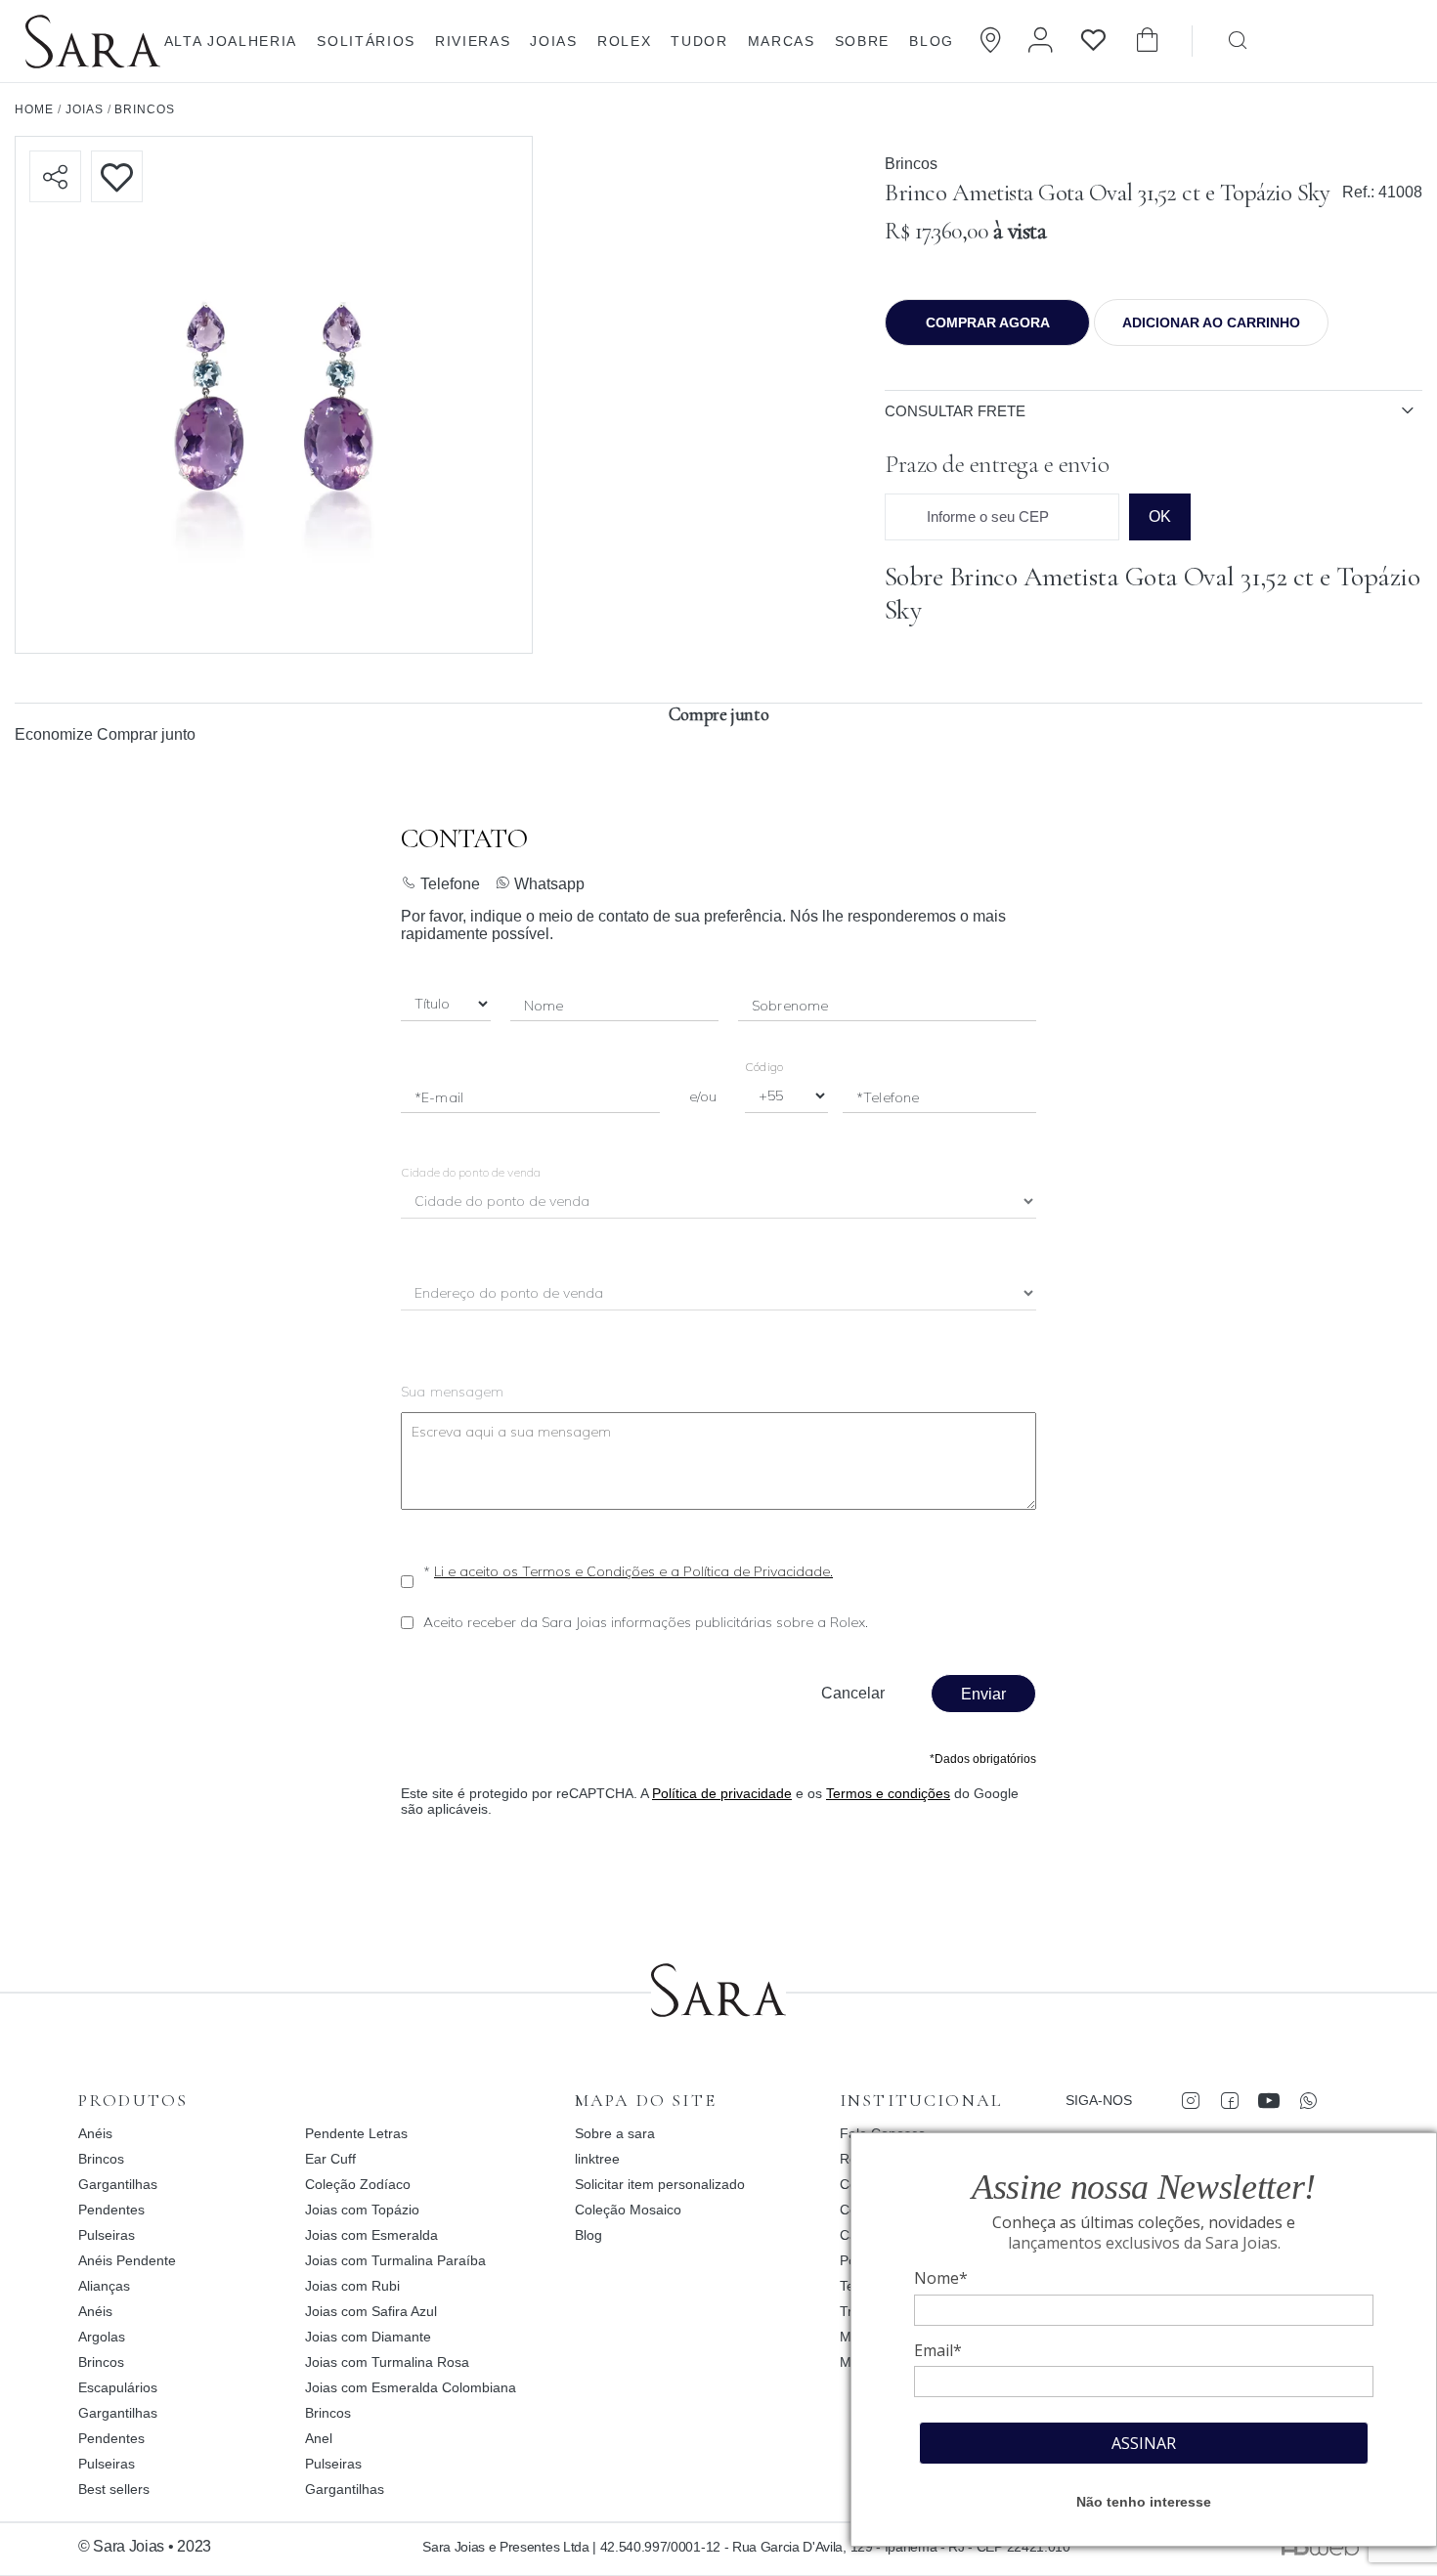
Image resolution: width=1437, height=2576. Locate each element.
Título (432, 1005)
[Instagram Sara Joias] (1190, 2100)
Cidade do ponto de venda (471, 1172)
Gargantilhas (118, 2184)
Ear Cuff (330, 2159)
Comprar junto (146, 734)
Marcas (782, 41)
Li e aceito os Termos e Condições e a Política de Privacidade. (633, 1571)
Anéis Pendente (127, 2260)
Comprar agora (988, 322)
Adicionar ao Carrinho (1211, 322)
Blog (932, 41)
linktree (597, 2159)
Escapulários (118, 2387)
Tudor (699, 41)
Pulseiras (107, 2235)
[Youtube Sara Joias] (1268, 2100)
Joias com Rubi (352, 2286)
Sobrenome (790, 1006)
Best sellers (114, 2489)
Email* (938, 2350)
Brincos (911, 164)
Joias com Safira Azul (371, 2311)
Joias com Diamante (368, 2337)
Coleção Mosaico (628, 2210)
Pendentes (111, 2210)
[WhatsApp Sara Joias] (1307, 2100)
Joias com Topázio (362, 2210)
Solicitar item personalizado (660, 2184)
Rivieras (473, 41)
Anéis (95, 2133)
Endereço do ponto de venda (510, 1295)
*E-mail (439, 1097)
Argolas (102, 2337)
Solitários (366, 41)
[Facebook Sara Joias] (1229, 2100)
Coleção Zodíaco (358, 2184)
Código (764, 1067)
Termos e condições (888, 1793)
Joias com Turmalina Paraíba (395, 2260)
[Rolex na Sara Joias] (1356, 39)
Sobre (862, 41)
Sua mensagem (453, 1392)
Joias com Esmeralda (371, 2235)
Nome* (941, 2278)
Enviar (983, 1694)
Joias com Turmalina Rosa (387, 2362)
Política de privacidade (722, 1793)
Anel (319, 2438)
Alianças (104, 2286)
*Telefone (888, 1097)
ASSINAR (1144, 2443)
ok (1160, 516)
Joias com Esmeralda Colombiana (411, 2387)
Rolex (624, 41)
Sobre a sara (615, 2133)
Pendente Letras (356, 2133)
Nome (544, 1006)
